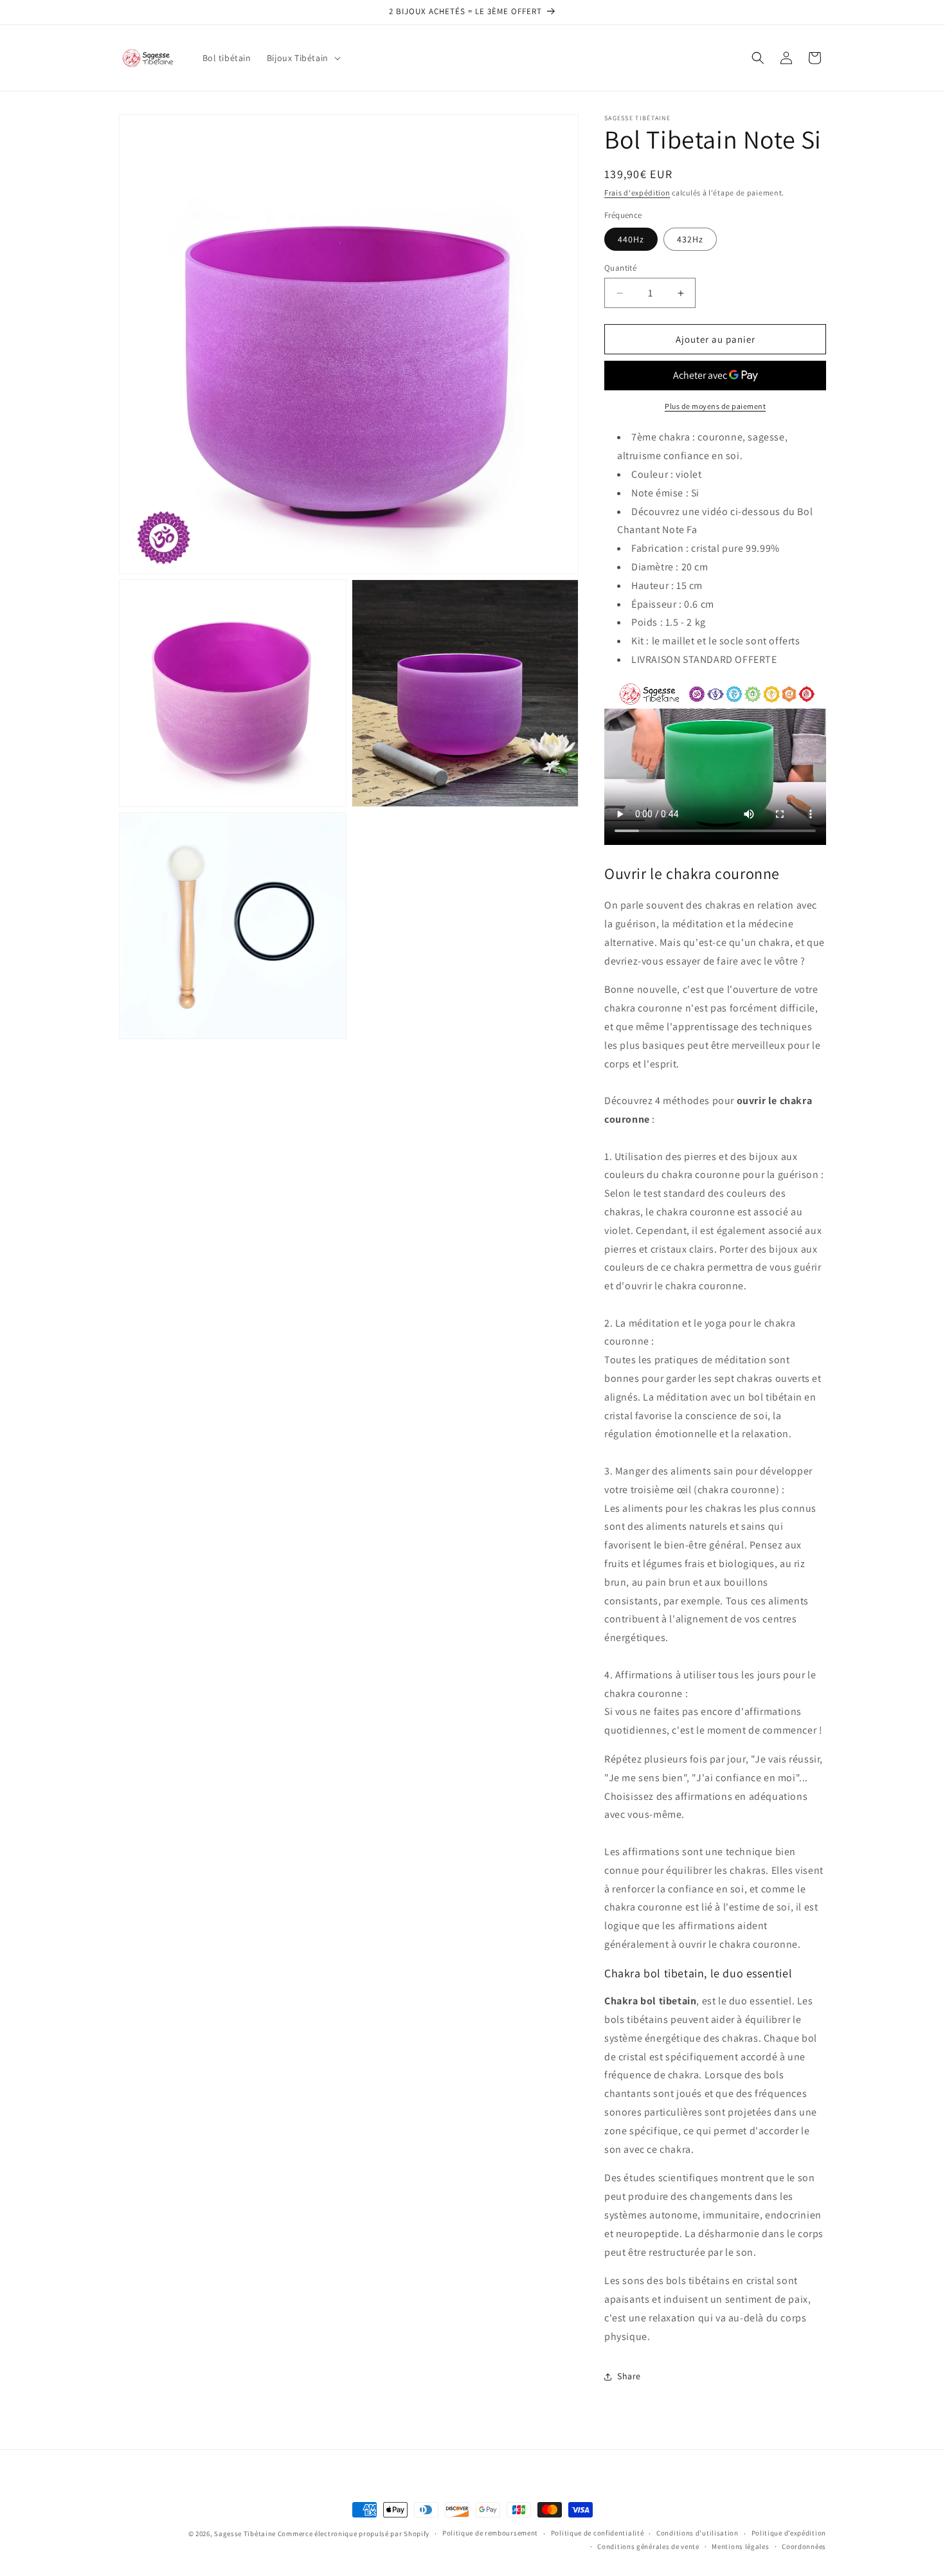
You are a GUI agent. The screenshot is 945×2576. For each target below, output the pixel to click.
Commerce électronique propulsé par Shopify (354, 2534)
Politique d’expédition (789, 2533)
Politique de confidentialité (598, 2533)
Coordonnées (804, 2546)
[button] (302, 58)
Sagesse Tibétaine (245, 2534)
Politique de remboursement (490, 2533)
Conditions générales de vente (648, 2546)
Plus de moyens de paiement (715, 406)
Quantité (620, 268)
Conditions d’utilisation (697, 2533)
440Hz (631, 239)
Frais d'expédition (637, 193)
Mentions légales (740, 2546)
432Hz (690, 239)
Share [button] (629, 2376)
